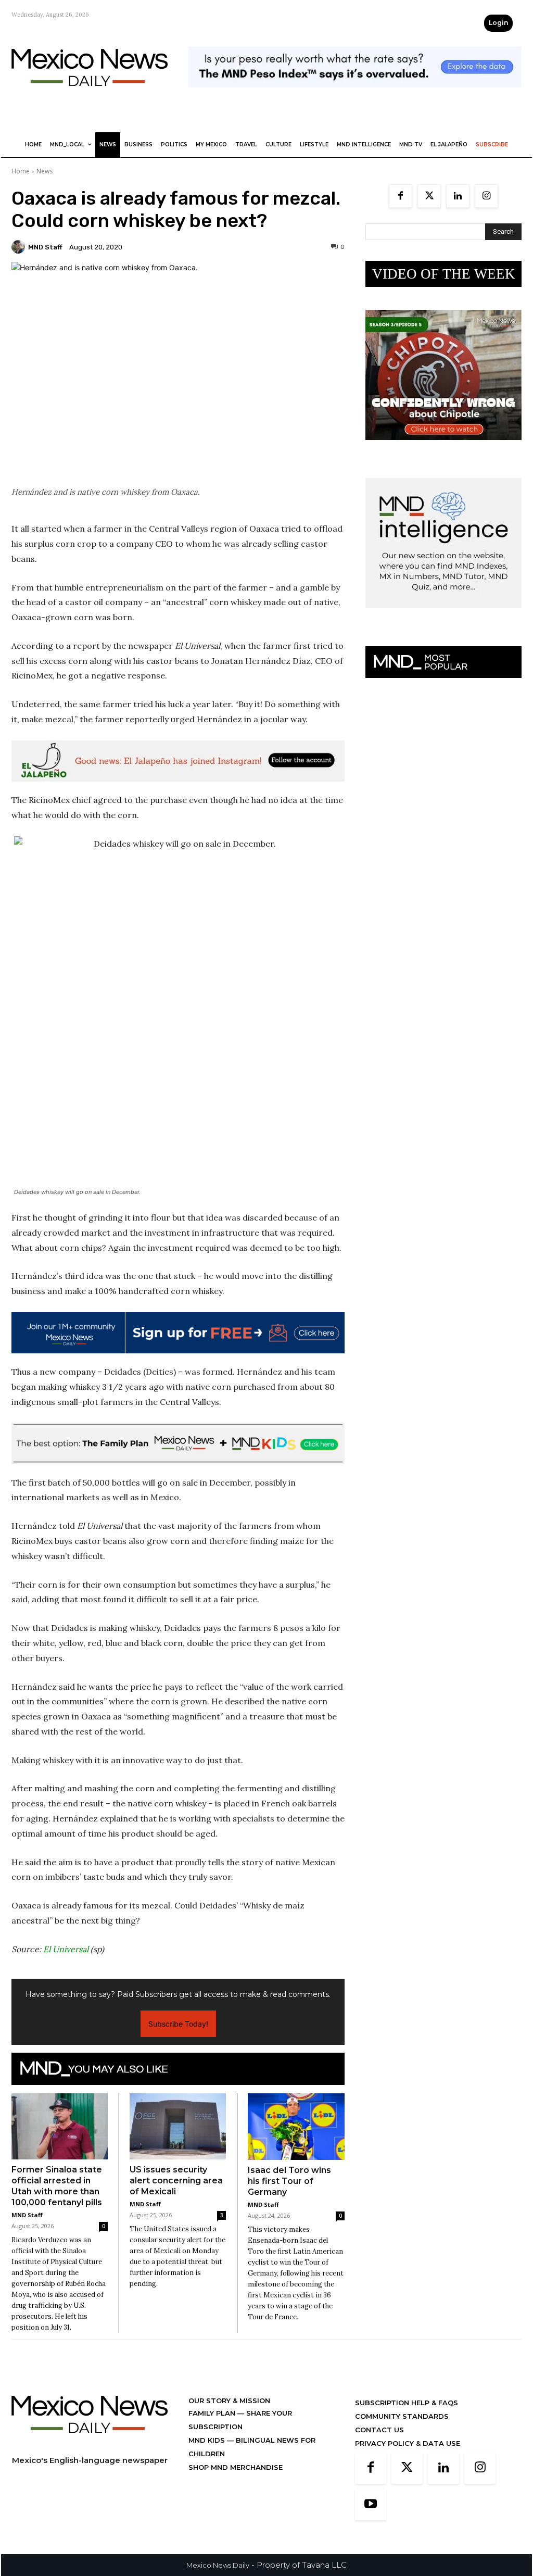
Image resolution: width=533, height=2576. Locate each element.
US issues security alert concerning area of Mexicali (176, 2181)
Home (21, 171)
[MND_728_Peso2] (355, 96)
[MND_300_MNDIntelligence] (443, 616)
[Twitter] (429, 196)
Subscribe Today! (178, 2024)
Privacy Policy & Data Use (408, 2443)
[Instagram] (486, 196)
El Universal (66, 1949)
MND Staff (45, 247)
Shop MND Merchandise (236, 2467)
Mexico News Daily (218, 2565)
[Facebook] (401, 196)
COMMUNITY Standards (402, 2416)
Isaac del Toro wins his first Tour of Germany (289, 2181)
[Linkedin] (458, 196)
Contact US (379, 2430)
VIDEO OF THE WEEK (444, 274)
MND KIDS (208, 2440)
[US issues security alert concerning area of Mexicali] (178, 2126)
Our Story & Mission (229, 2401)
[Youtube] (371, 2505)
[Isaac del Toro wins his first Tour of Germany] (296, 2127)
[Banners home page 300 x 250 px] (443, 448)
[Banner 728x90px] (178, 1443)
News (45, 171)
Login (498, 23)
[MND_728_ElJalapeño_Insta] (178, 761)
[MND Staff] (20, 247)
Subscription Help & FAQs (407, 2403)
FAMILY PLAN (213, 2413)
